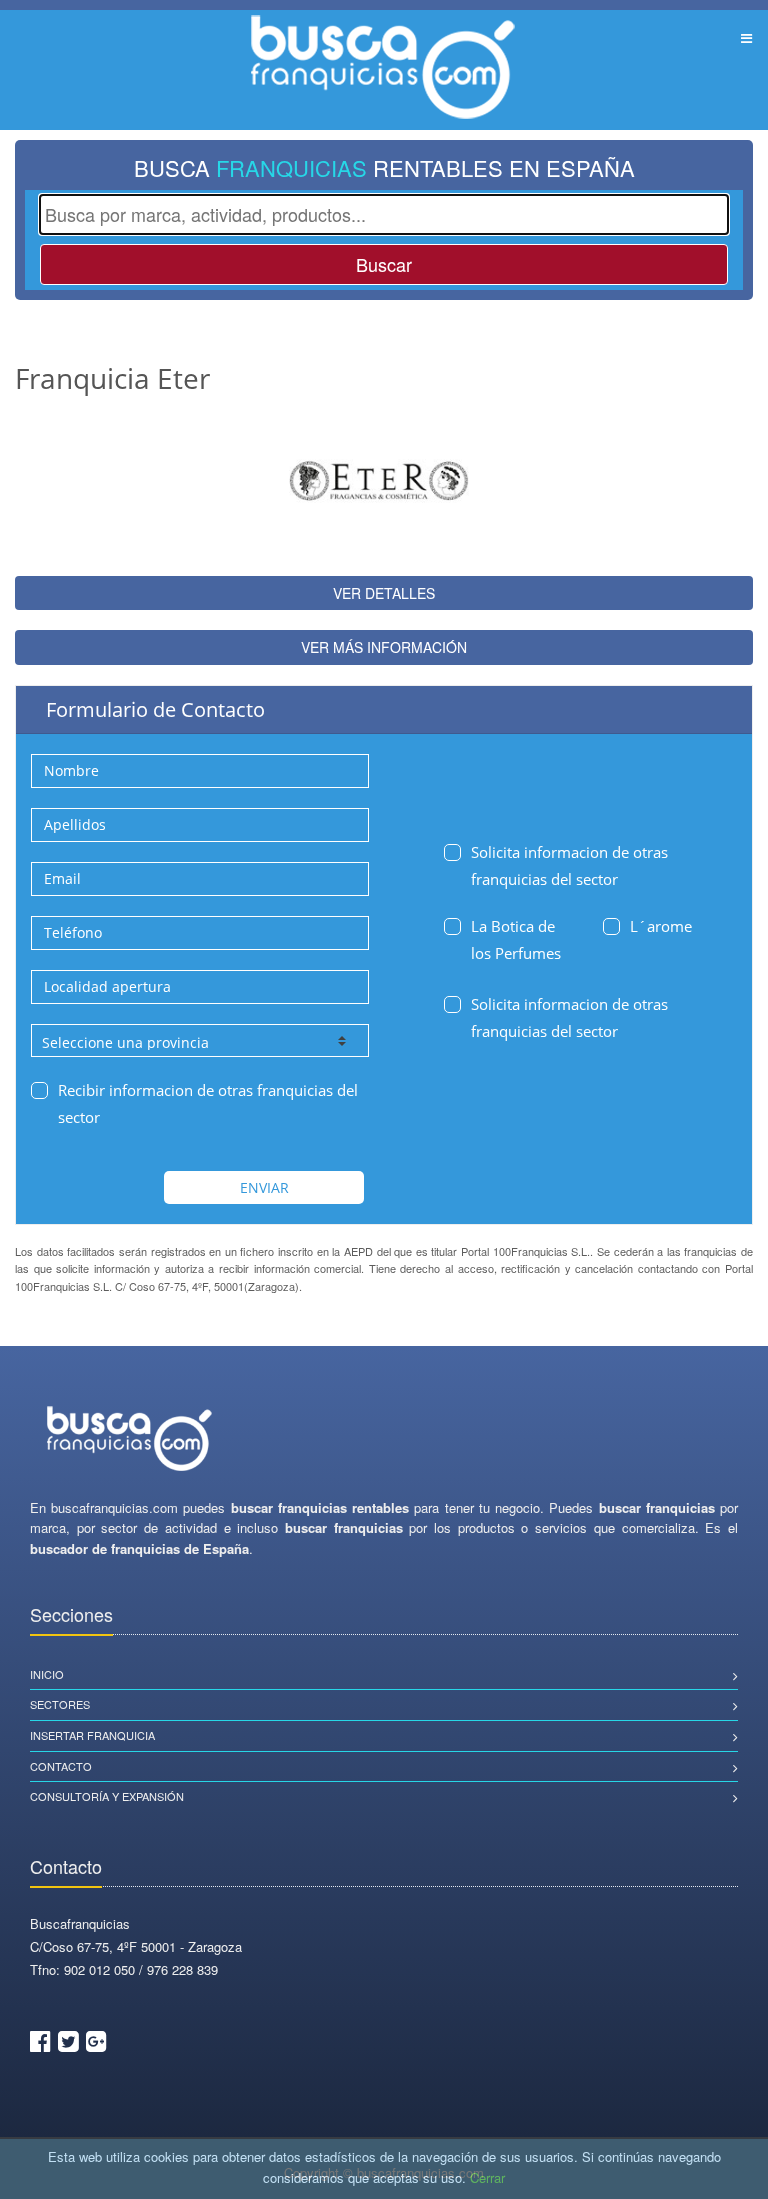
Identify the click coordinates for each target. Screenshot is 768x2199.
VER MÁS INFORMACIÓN (384, 647)
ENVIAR (264, 1187)
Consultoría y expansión (107, 1796)
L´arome (661, 926)
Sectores (60, 1704)
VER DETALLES (384, 593)
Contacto (61, 1766)
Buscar (384, 264)
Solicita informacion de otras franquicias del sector (569, 865)
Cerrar (487, 2177)
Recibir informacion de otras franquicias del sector (208, 1103)
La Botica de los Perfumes (516, 939)
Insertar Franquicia (92, 1735)
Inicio (47, 1674)
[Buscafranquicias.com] (130, 1439)
